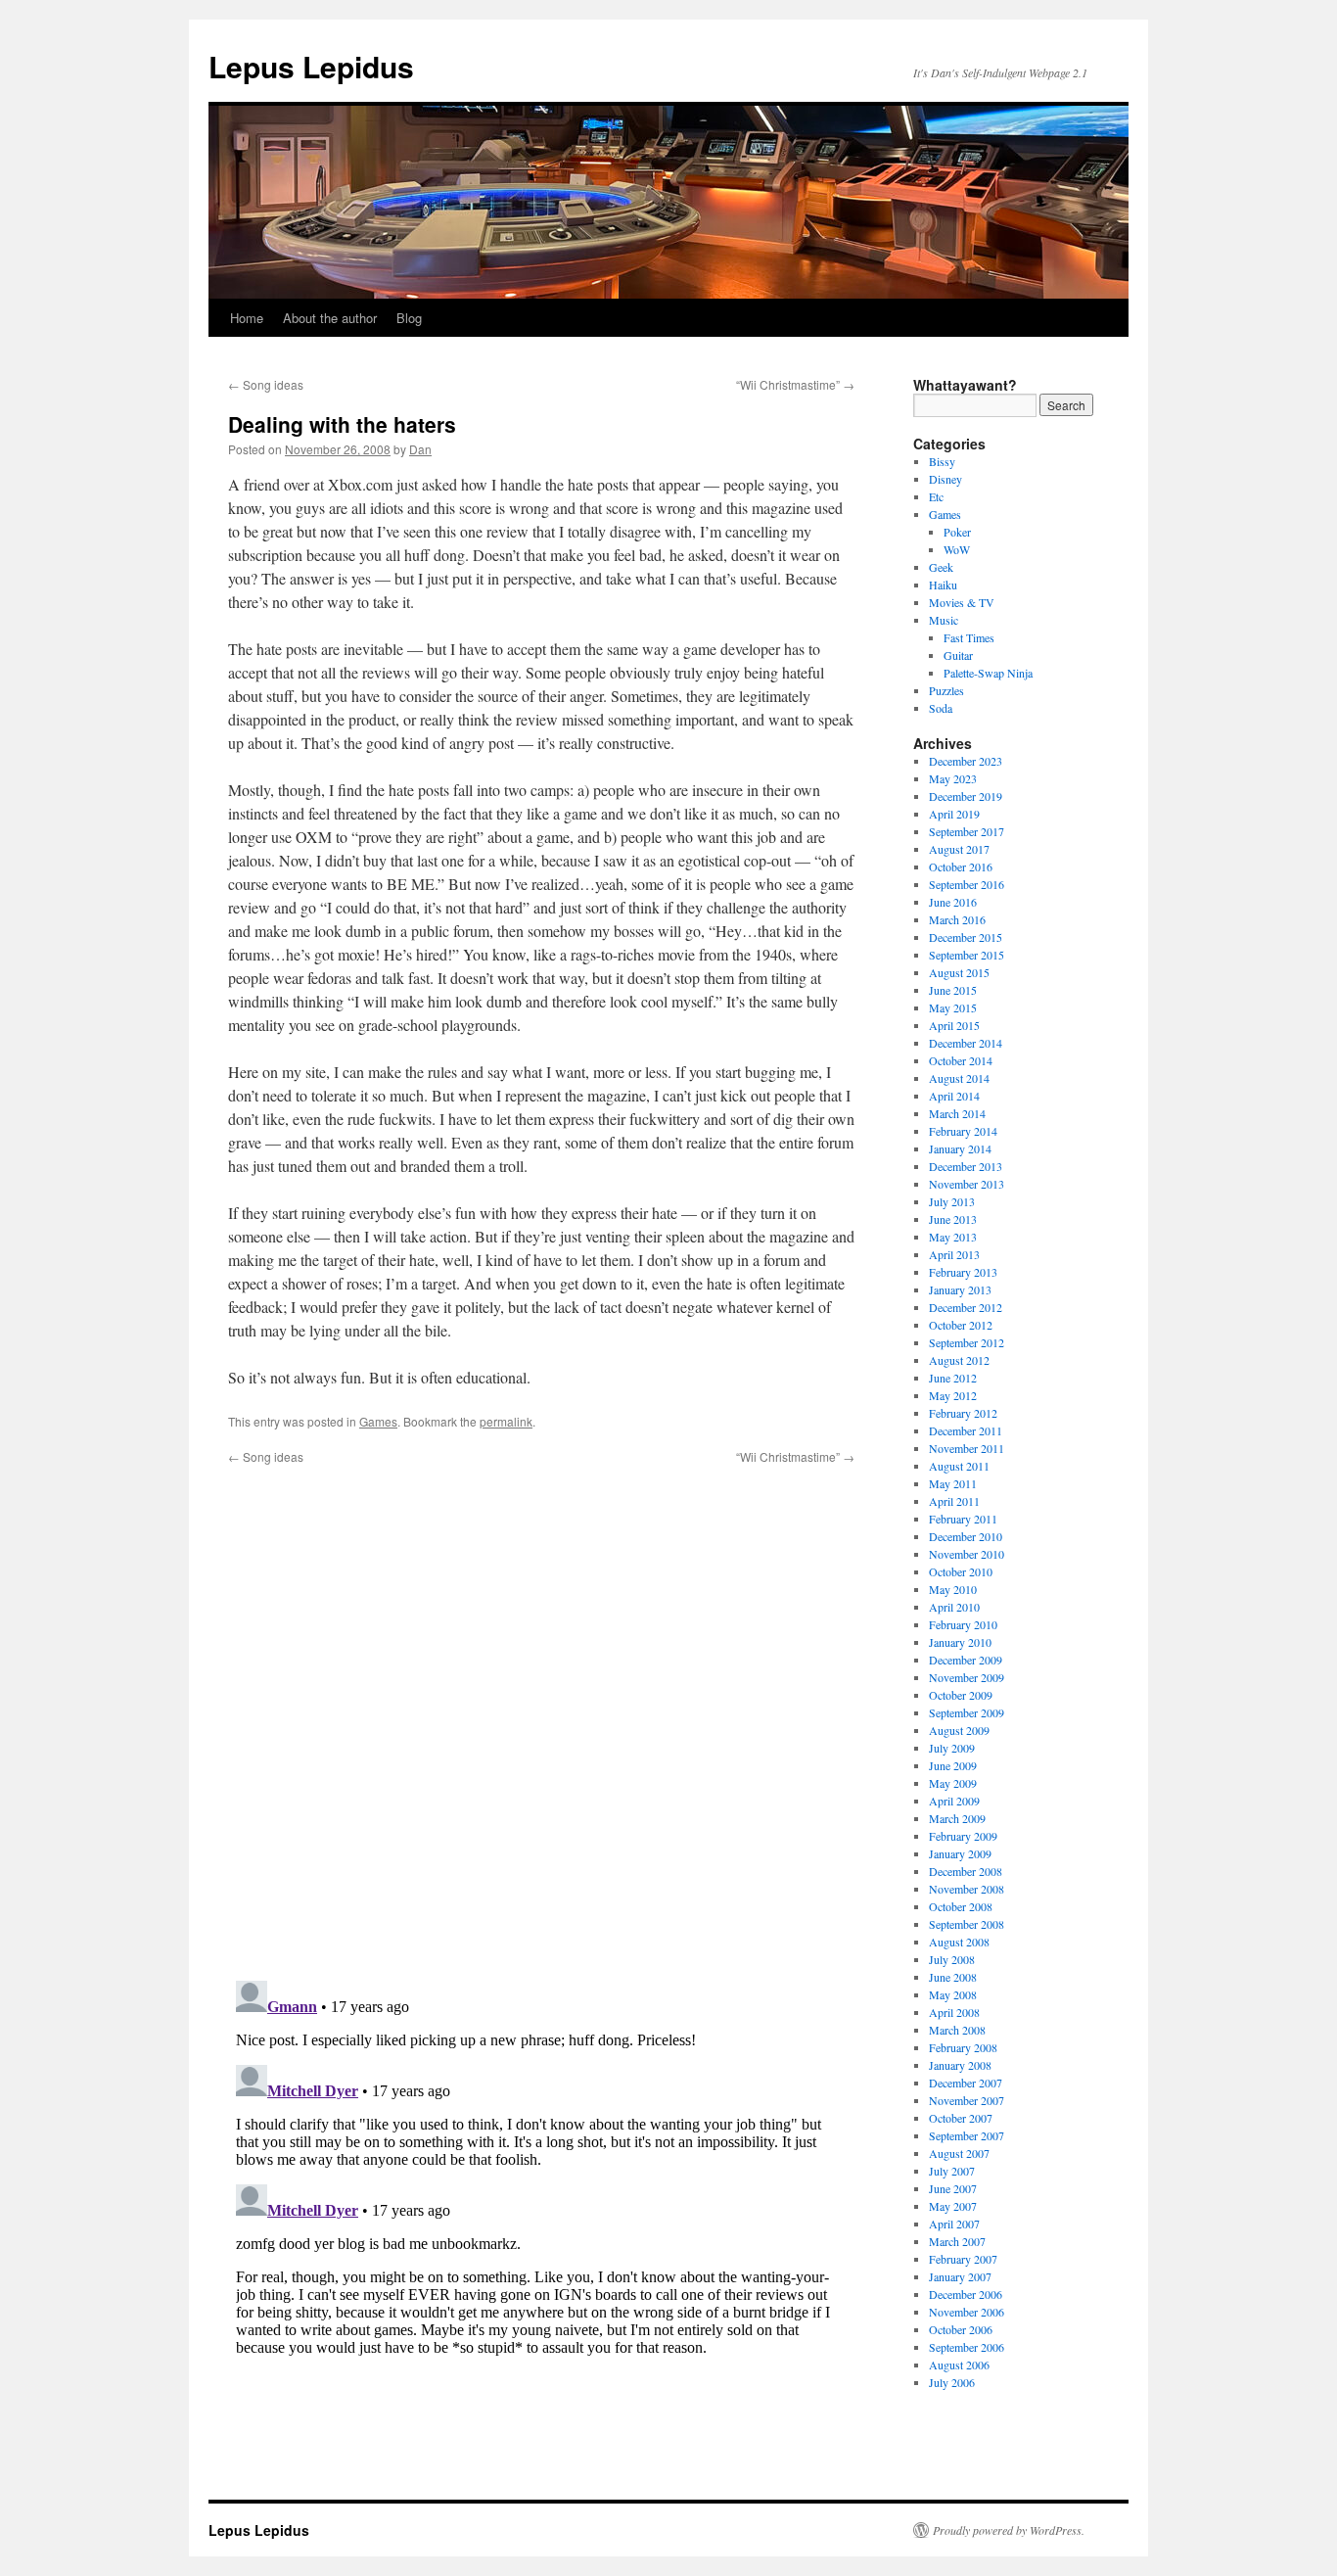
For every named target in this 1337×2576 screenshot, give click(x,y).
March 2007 (957, 2241)
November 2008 (967, 1889)
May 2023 (953, 778)
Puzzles (946, 690)
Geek (941, 567)
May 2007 (953, 2206)
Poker (957, 532)
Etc (936, 496)
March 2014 (957, 1113)
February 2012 (963, 1413)
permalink (506, 1421)
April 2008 (954, 2012)
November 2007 (967, 2100)
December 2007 (966, 2083)
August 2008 (959, 1942)
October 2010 (961, 1571)
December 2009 (966, 1660)
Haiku (943, 585)
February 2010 (963, 1624)
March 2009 (957, 1818)
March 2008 (957, 2030)
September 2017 (967, 831)
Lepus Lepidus (311, 66)
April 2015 (954, 1025)
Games (378, 1421)
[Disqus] (541, 1710)
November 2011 (967, 1448)
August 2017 (959, 849)
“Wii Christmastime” (795, 384)
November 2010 (967, 1554)
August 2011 (959, 1466)
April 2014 (954, 1096)
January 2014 (960, 1148)
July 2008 (952, 1959)
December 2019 (966, 796)
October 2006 (961, 2329)
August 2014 (959, 1078)
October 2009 (961, 1695)
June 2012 (953, 1378)
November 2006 (967, 2312)
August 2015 (959, 972)
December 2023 (966, 761)
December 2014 (966, 1043)
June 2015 (953, 990)
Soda (941, 708)
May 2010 (953, 1589)
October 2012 (961, 1325)
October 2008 (961, 1906)
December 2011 (966, 1430)
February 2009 (963, 1836)
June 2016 (953, 902)
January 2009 (960, 1853)
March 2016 (957, 919)
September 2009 (967, 1712)
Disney (945, 479)
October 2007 (961, 2118)
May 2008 (953, 1994)
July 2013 (952, 1201)
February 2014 (963, 1131)
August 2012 (959, 1360)
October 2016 (961, 866)
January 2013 (960, 1289)
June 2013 (953, 1219)
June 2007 (953, 2188)
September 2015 (967, 955)
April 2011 (954, 1501)
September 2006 (967, 2347)
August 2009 (959, 1730)
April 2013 (954, 1254)
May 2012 (953, 1395)
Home (247, 318)
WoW (957, 549)
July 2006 (952, 2382)
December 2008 (966, 1871)
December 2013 (966, 1166)
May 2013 (953, 1237)
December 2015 (966, 937)
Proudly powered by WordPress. (1009, 2530)
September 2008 (967, 1924)
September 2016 (967, 884)
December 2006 (966, 2294)
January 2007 (960, 2276)
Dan (420, 449)
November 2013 (967, 1184)
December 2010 (966, 1536)
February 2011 (963, 1519)
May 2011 (953, 1483)
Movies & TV (962, 602)
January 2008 (960, 2065)
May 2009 (953, 1783)
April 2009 (954, 1801)
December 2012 (966, 1307)
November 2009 (967, 1677)
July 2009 (952, 1748)
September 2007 (967, 2135)
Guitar (958, 655)
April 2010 (954, 1607)
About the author (330, 318)
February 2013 (963, 1272)
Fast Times (969, 637)
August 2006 (959, 2365)
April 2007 (954, 2224)
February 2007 (963, 2259)
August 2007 (959, 2153)
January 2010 (960, 1642)
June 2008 (953, 1977)
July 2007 (952, 2171)
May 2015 (953, 1007)
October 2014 (961, 1060)
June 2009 (953, 1765)
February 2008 (963, 2047)
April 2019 (954, 814)
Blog (409, 318)
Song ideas (266, 384)
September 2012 (967, 1342)
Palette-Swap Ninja (988, 673)
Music (944, 620)
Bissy (942, 461)
